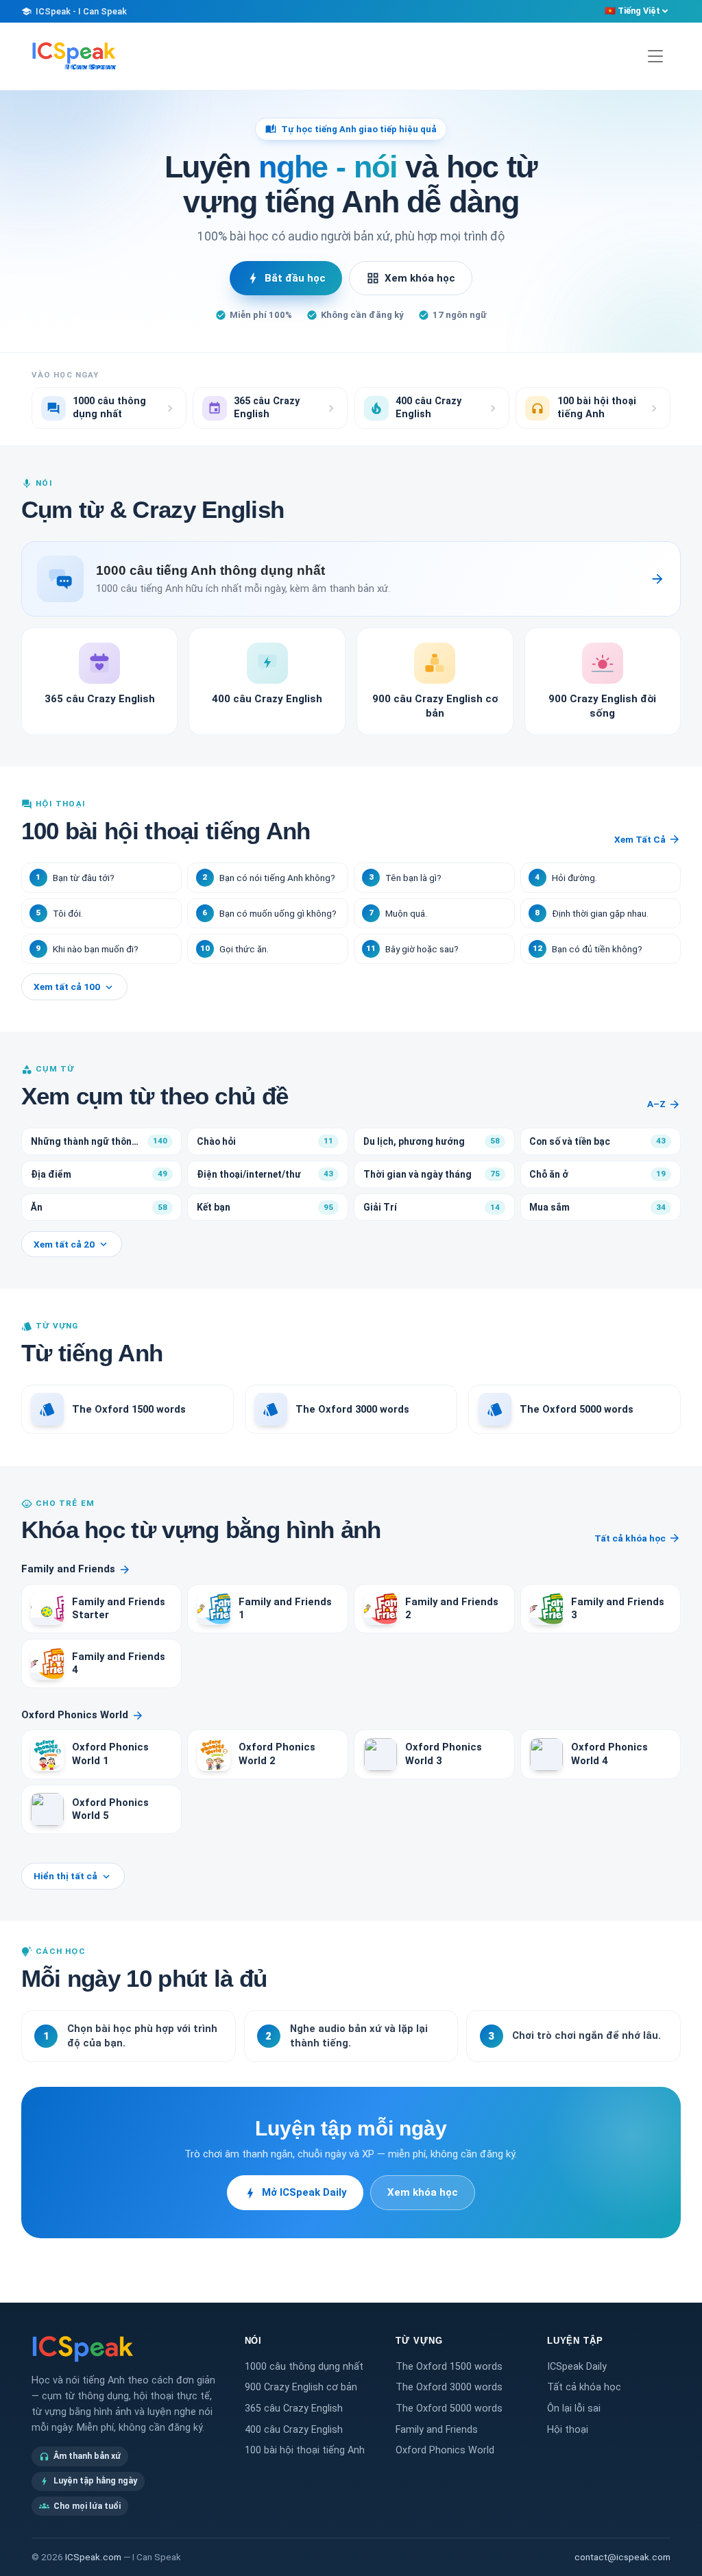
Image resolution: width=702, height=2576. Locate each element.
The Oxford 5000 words (449, 2408)
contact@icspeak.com (622, 2557)
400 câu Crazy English (294, 2430)
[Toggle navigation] (655, 57)
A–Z (664, 1104)
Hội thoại (568, 2430)
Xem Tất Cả (647, 839)
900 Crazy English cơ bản (301, 2387)
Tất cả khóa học (638, 1538)
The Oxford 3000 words (449, 2387)
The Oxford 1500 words (449, 2367)
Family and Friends (76, 1569)
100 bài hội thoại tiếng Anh (305, 2450)
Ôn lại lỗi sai (574, 2408)
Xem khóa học (411, 278)
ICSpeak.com (93, 2557)
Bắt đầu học (286, 278)
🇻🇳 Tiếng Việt (632, 11)
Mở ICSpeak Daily (295, 2193)
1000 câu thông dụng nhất (304, 2367)
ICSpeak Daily (577, 2367)
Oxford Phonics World (83, 1715)
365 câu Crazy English (294, 2408)
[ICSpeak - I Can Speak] (74, 56)
